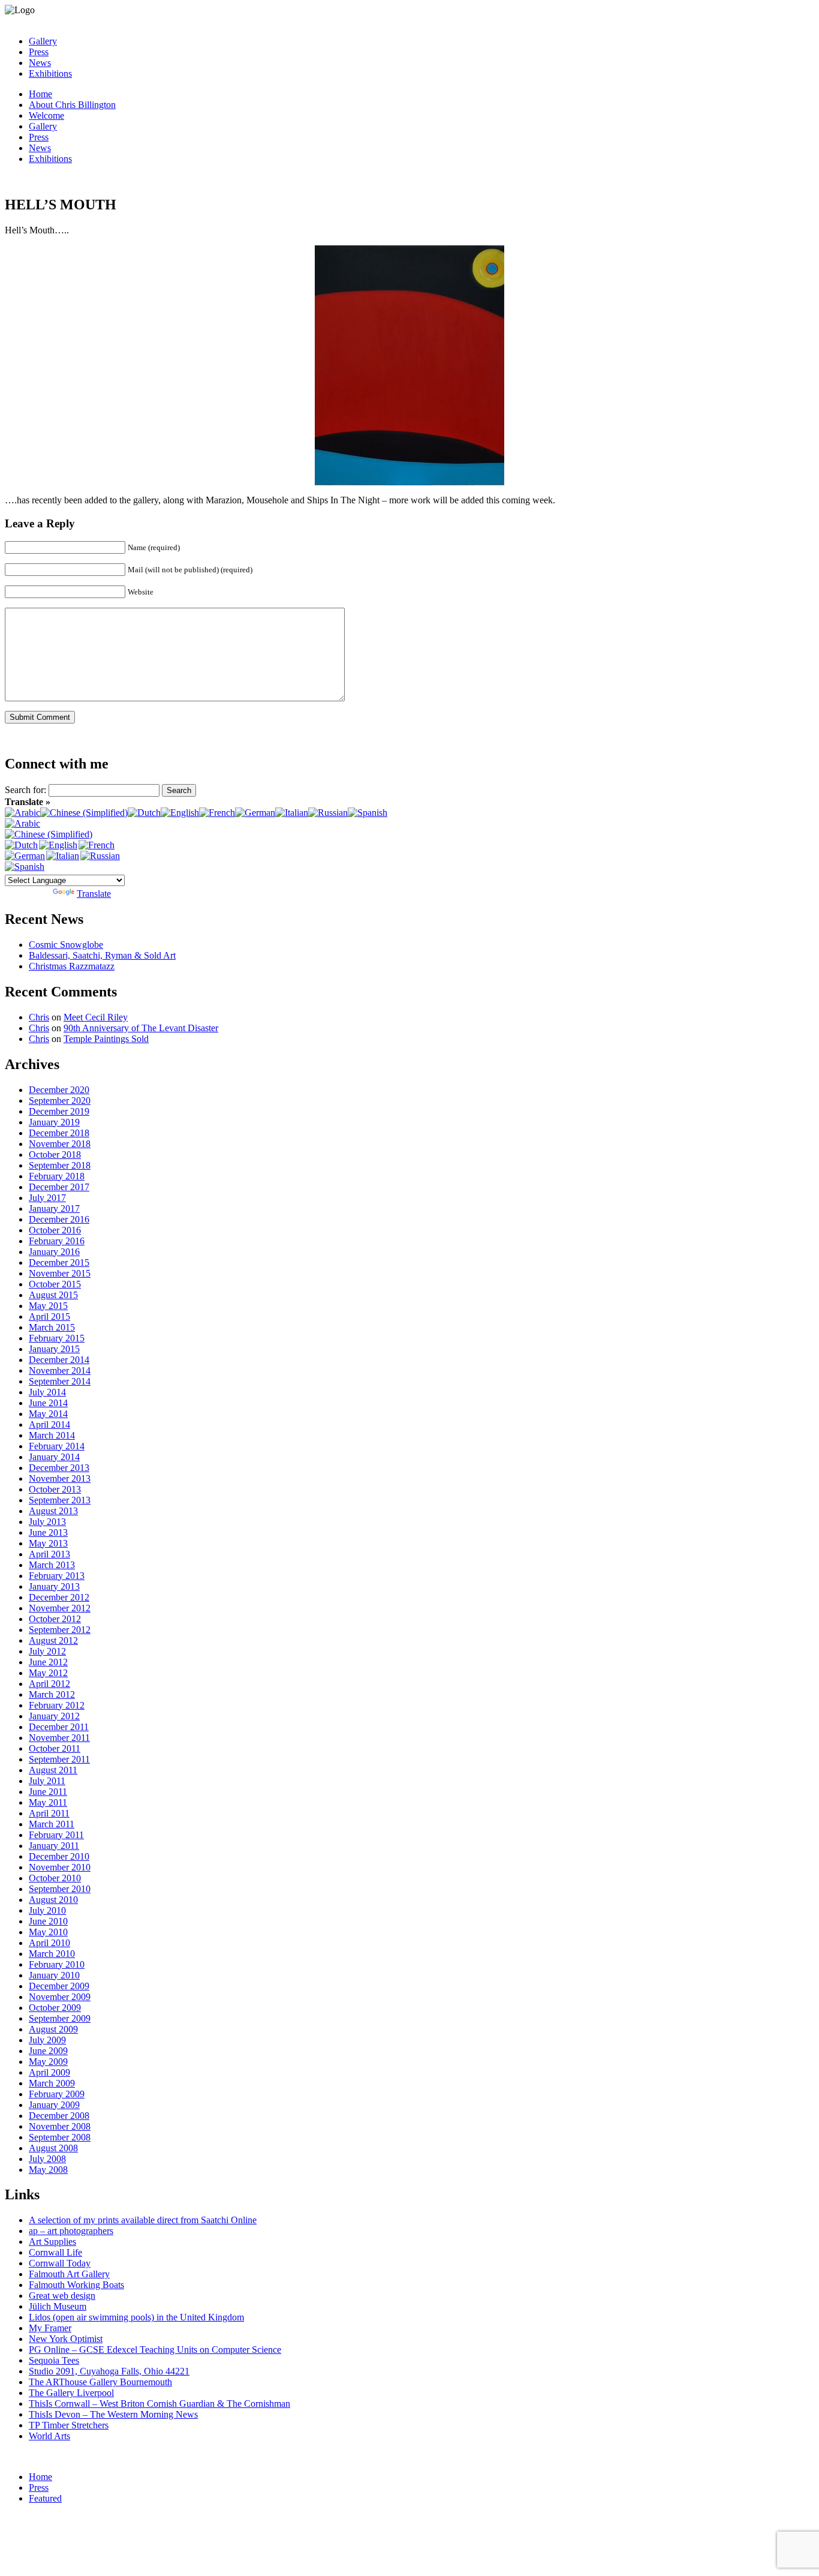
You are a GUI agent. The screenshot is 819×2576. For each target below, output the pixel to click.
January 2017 (54, 1209)
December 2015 (59, 1263)
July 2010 (47, 1910)
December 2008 (59, 2116)
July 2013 (47, 1522)
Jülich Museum (58, 2306)
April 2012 (49, 1684)
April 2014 (49, 1424)
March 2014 (52, 1435)
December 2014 (59, 1360)
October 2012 (55, 1619)
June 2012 (48, 1662)
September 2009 (60, 2018)
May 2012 (48, 1673)
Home (40, 94)
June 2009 (48, 2051)
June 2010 (48, 1921)
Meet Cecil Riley (96, 1017)
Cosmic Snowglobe (66, 945)
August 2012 (53, 1640)
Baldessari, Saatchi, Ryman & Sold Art (102, 955)
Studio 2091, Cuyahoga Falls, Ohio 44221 (109, 2371)
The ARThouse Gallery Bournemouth (100, 2382)
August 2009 (53, 2029)
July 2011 (47, 1781)
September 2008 (60, 2137)
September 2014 (60, 1381)
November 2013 (60, 1478)
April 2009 (49, 2072)
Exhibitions (50, 73)
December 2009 (59, 1986)
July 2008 (47, 2159)
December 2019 (59, 1111)
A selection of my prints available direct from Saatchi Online (143, 2220)
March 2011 (52, 1824)
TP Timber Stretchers (69, 2425)
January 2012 (54, 1716)
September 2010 (60, 1889)
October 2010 (55, 1878)
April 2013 (49, 1554)
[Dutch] (144, 813)
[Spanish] (368, 813)
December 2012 (59, 1597)
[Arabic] (22, 813)
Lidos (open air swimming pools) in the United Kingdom (136, 2317)
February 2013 (57, 1576)
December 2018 (59, 1133)
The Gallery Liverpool (71, 2393)
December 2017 (59, 1187)
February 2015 (57, 1338)
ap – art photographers (71, 2231)
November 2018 (60, 1144)
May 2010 (48, 1932)
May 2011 (48, 1802)
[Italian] (292, 813)
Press (39, 52)
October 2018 (55, 1155)
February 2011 (56, 1835)
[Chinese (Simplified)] (84, 813)
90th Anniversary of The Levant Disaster (141, 1028)
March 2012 (52, 1694)
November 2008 (60, 2126)
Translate (94, 894)
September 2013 (60, 1500)
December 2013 (59, 1468)
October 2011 (55, 1748)
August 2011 (53, 1770)
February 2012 (57, 1705)
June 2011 (48, 1792)
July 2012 (47, 1651)
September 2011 (59, 1759)
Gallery (43, 41)
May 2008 (48, 2170)
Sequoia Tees (54, 2360)
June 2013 (48, 1532)
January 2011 (54, 1846)
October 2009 (55, 2008)
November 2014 (60, 1370)
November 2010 (60, 1867)
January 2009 (54, 2105)
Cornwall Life (55, 2252)
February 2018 (57, 1176)
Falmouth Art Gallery (69, 2274)
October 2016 (55, 1230)
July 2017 (47, 1198)
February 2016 (57, 1241)
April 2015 (49, 1316)
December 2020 (59, 1090)
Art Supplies (52, 2242)
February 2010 (57, 1964)
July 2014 (47, 1392)
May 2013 (48, 1543)
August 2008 (53, 2148)
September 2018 (60, 1165)
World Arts (49, 2436)
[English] (180, 813)
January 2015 (54, 1349)
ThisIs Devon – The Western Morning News (113, 2414)
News (40, 63)
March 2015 (52, 1327)
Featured (45, 2498)
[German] (255, 813)
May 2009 (48, 2062)
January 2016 (54, 1252)
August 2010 (53, 1900)
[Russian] (328, 813)
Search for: (25, 790)
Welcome (46, 115)
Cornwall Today (60, 2263)
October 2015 (55, 1284)
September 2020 (60, 1101)
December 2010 (59, 1856)
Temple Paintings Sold (106, 1039)
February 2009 (57, 2094)
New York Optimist (66, 2339)
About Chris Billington (72, 105)
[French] (217, 813)
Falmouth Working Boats (76, 2285)
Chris (39, 1017)
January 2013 (54, 1586)
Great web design (62, 2296)
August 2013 (53, 1511)
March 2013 (52, 1565)
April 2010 (49, 1943)
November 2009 (60, 1997)
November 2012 (60, 1608)
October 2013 (55, 1489)
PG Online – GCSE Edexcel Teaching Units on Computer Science (155, 2350)
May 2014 (48, 1414)
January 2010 (54, 1975)
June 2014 (48, 1403)
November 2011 (59, 1738)
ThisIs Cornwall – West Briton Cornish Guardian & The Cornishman (159, 2404)
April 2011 (49, 1813)
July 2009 (47, 2040)
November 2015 (60, 1273)
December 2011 (59, 1727)
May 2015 (48, 1306)
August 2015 (53, 1295)
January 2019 (54, 1122)
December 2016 (59, 1219)
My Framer (50, 2328)
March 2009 (52, 2083)
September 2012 (60, 1630)
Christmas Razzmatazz (72, 966)
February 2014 (57, 1446)
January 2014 (54, 1457)
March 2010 (52, 1954)
